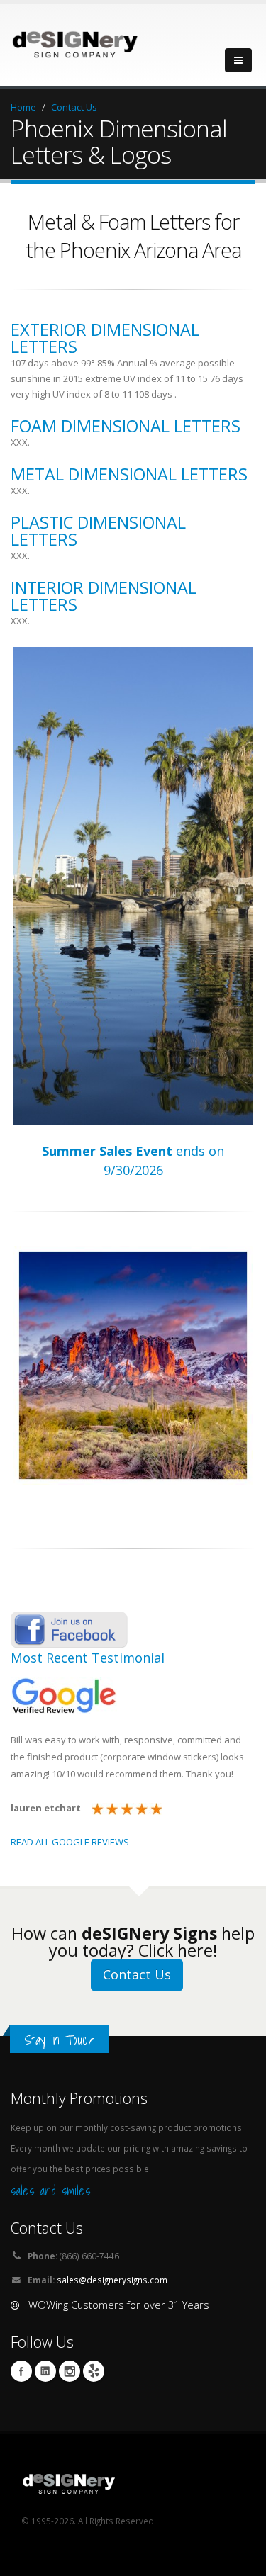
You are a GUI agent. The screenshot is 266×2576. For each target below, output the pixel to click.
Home (23, 107)
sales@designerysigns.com (112, 2280)
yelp (94, 2371)
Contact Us (74, 107)
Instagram (70, 2371)
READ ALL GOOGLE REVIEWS (70, 1842)
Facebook (21, 2371)
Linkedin (45, 2371)
